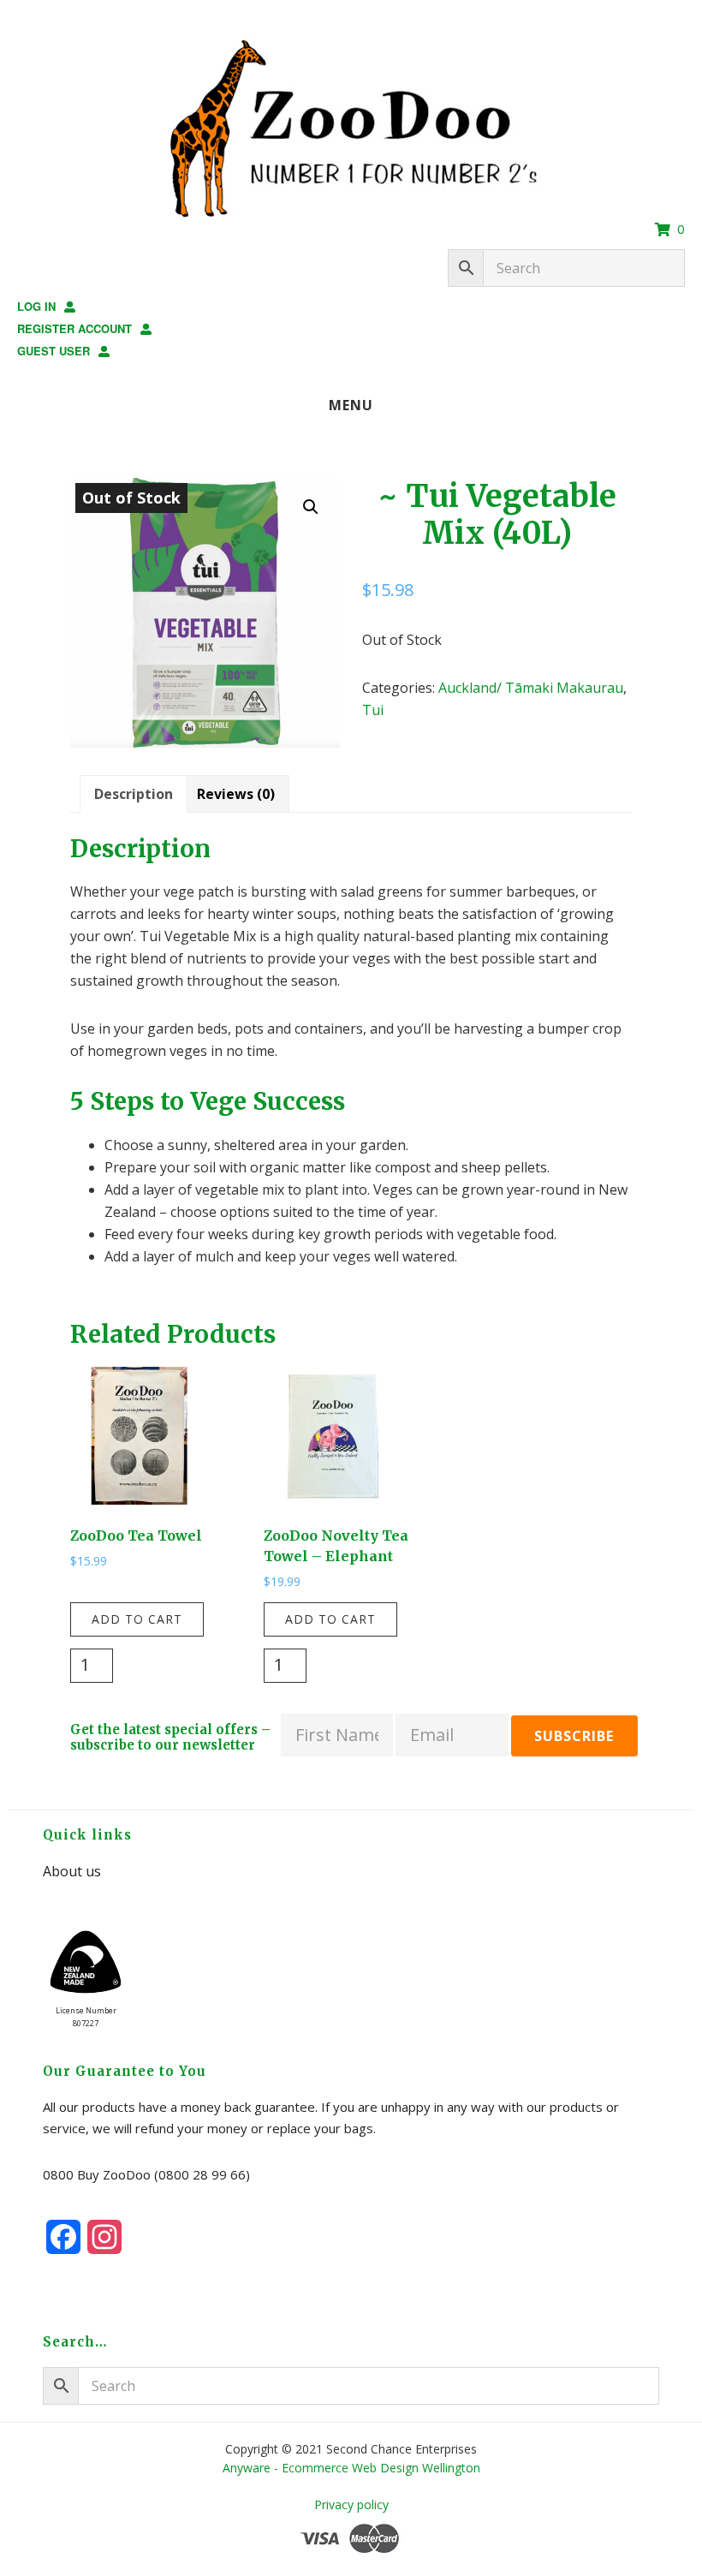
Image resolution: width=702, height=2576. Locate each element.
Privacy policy (351, 2504)
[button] (311, 507)
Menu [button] (351, 405)
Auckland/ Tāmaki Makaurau (531, 688)
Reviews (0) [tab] (236, 794)
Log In (36, 306)
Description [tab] (134, 794)
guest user (54, 351)
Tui (373, 710)
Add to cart (137, 1619)
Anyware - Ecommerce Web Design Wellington (351, 2468)
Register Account (74, 328)
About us (72, 1871)
